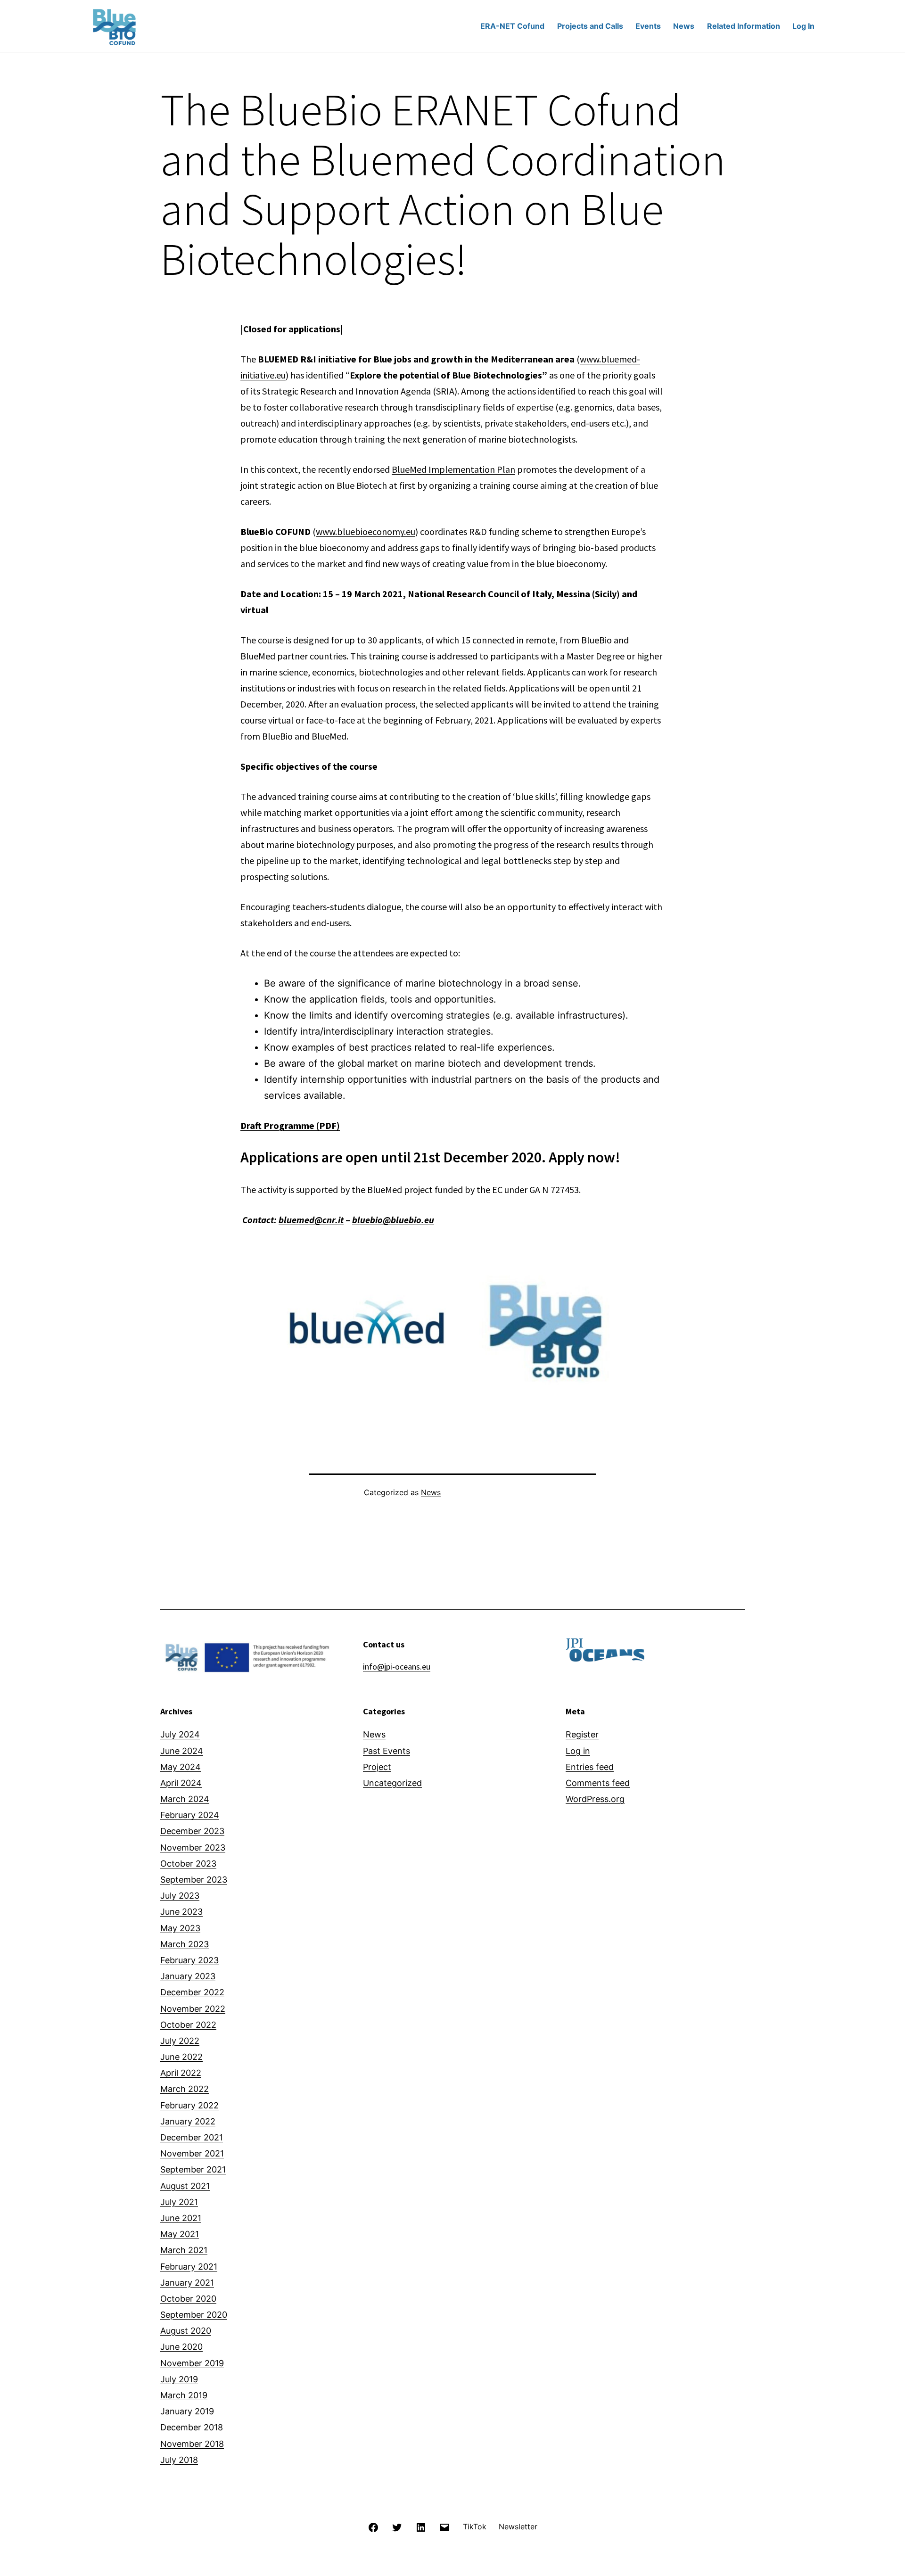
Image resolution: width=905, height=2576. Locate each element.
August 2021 (185, 2186)
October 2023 (188, 1864)
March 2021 (184, 2250)
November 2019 (192, 2363)
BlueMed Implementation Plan (453, 469)
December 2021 (192, 2137)
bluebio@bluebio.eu (393, 1220)
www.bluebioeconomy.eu (366, 531)
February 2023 (189, 1960)
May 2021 (180, 2234)
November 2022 (193, 2009)
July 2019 (179, 2379)
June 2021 (181, 2218)
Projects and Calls (590, 26)
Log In (803, 26)
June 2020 (181, 2347)
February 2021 (189, 2267)
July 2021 (179, 2202)
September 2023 (194, 1880)
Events (648, 26)
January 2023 (188, 1976)
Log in (578, 1751)
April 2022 (181, 2073)
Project (377, 1767)
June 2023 (181, 1912)
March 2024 (185, 1799)
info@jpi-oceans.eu (397, 1667)
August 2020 (186, 2331)
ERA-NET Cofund (512, 26)
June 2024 (182, 1751)
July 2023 (180, 1896)
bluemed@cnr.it (311, 1220)
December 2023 (192, 1831)
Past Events (387, 1751)
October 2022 (188, 2025)
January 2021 (187, 2283)
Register (582, 1734)
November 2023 (193, 1848)
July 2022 (180, 2041)
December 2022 (192, 1992)
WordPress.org (595, 1799)
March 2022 (185, 2089)
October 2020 (188, 2299)
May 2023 (180, 1928)
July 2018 (179, 2460)
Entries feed (590, 1767)
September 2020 (194, 2315)
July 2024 (180, 1734)
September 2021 (193, 2169)
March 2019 (184, 2395)
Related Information (744, 26)
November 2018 (192, 2444)
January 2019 (187, 2411)
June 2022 (181, 2057)
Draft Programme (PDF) (290, 1125)
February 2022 (189, 2105)
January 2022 (188, 2121)
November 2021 (192, 2153)
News (684, 26)
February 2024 (190, 1815)
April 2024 (181, 1783)
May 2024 (181, 1767)
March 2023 (185, 1944)
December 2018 (192, 2427)
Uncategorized (392, 1783)
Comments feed (598, 1783)
